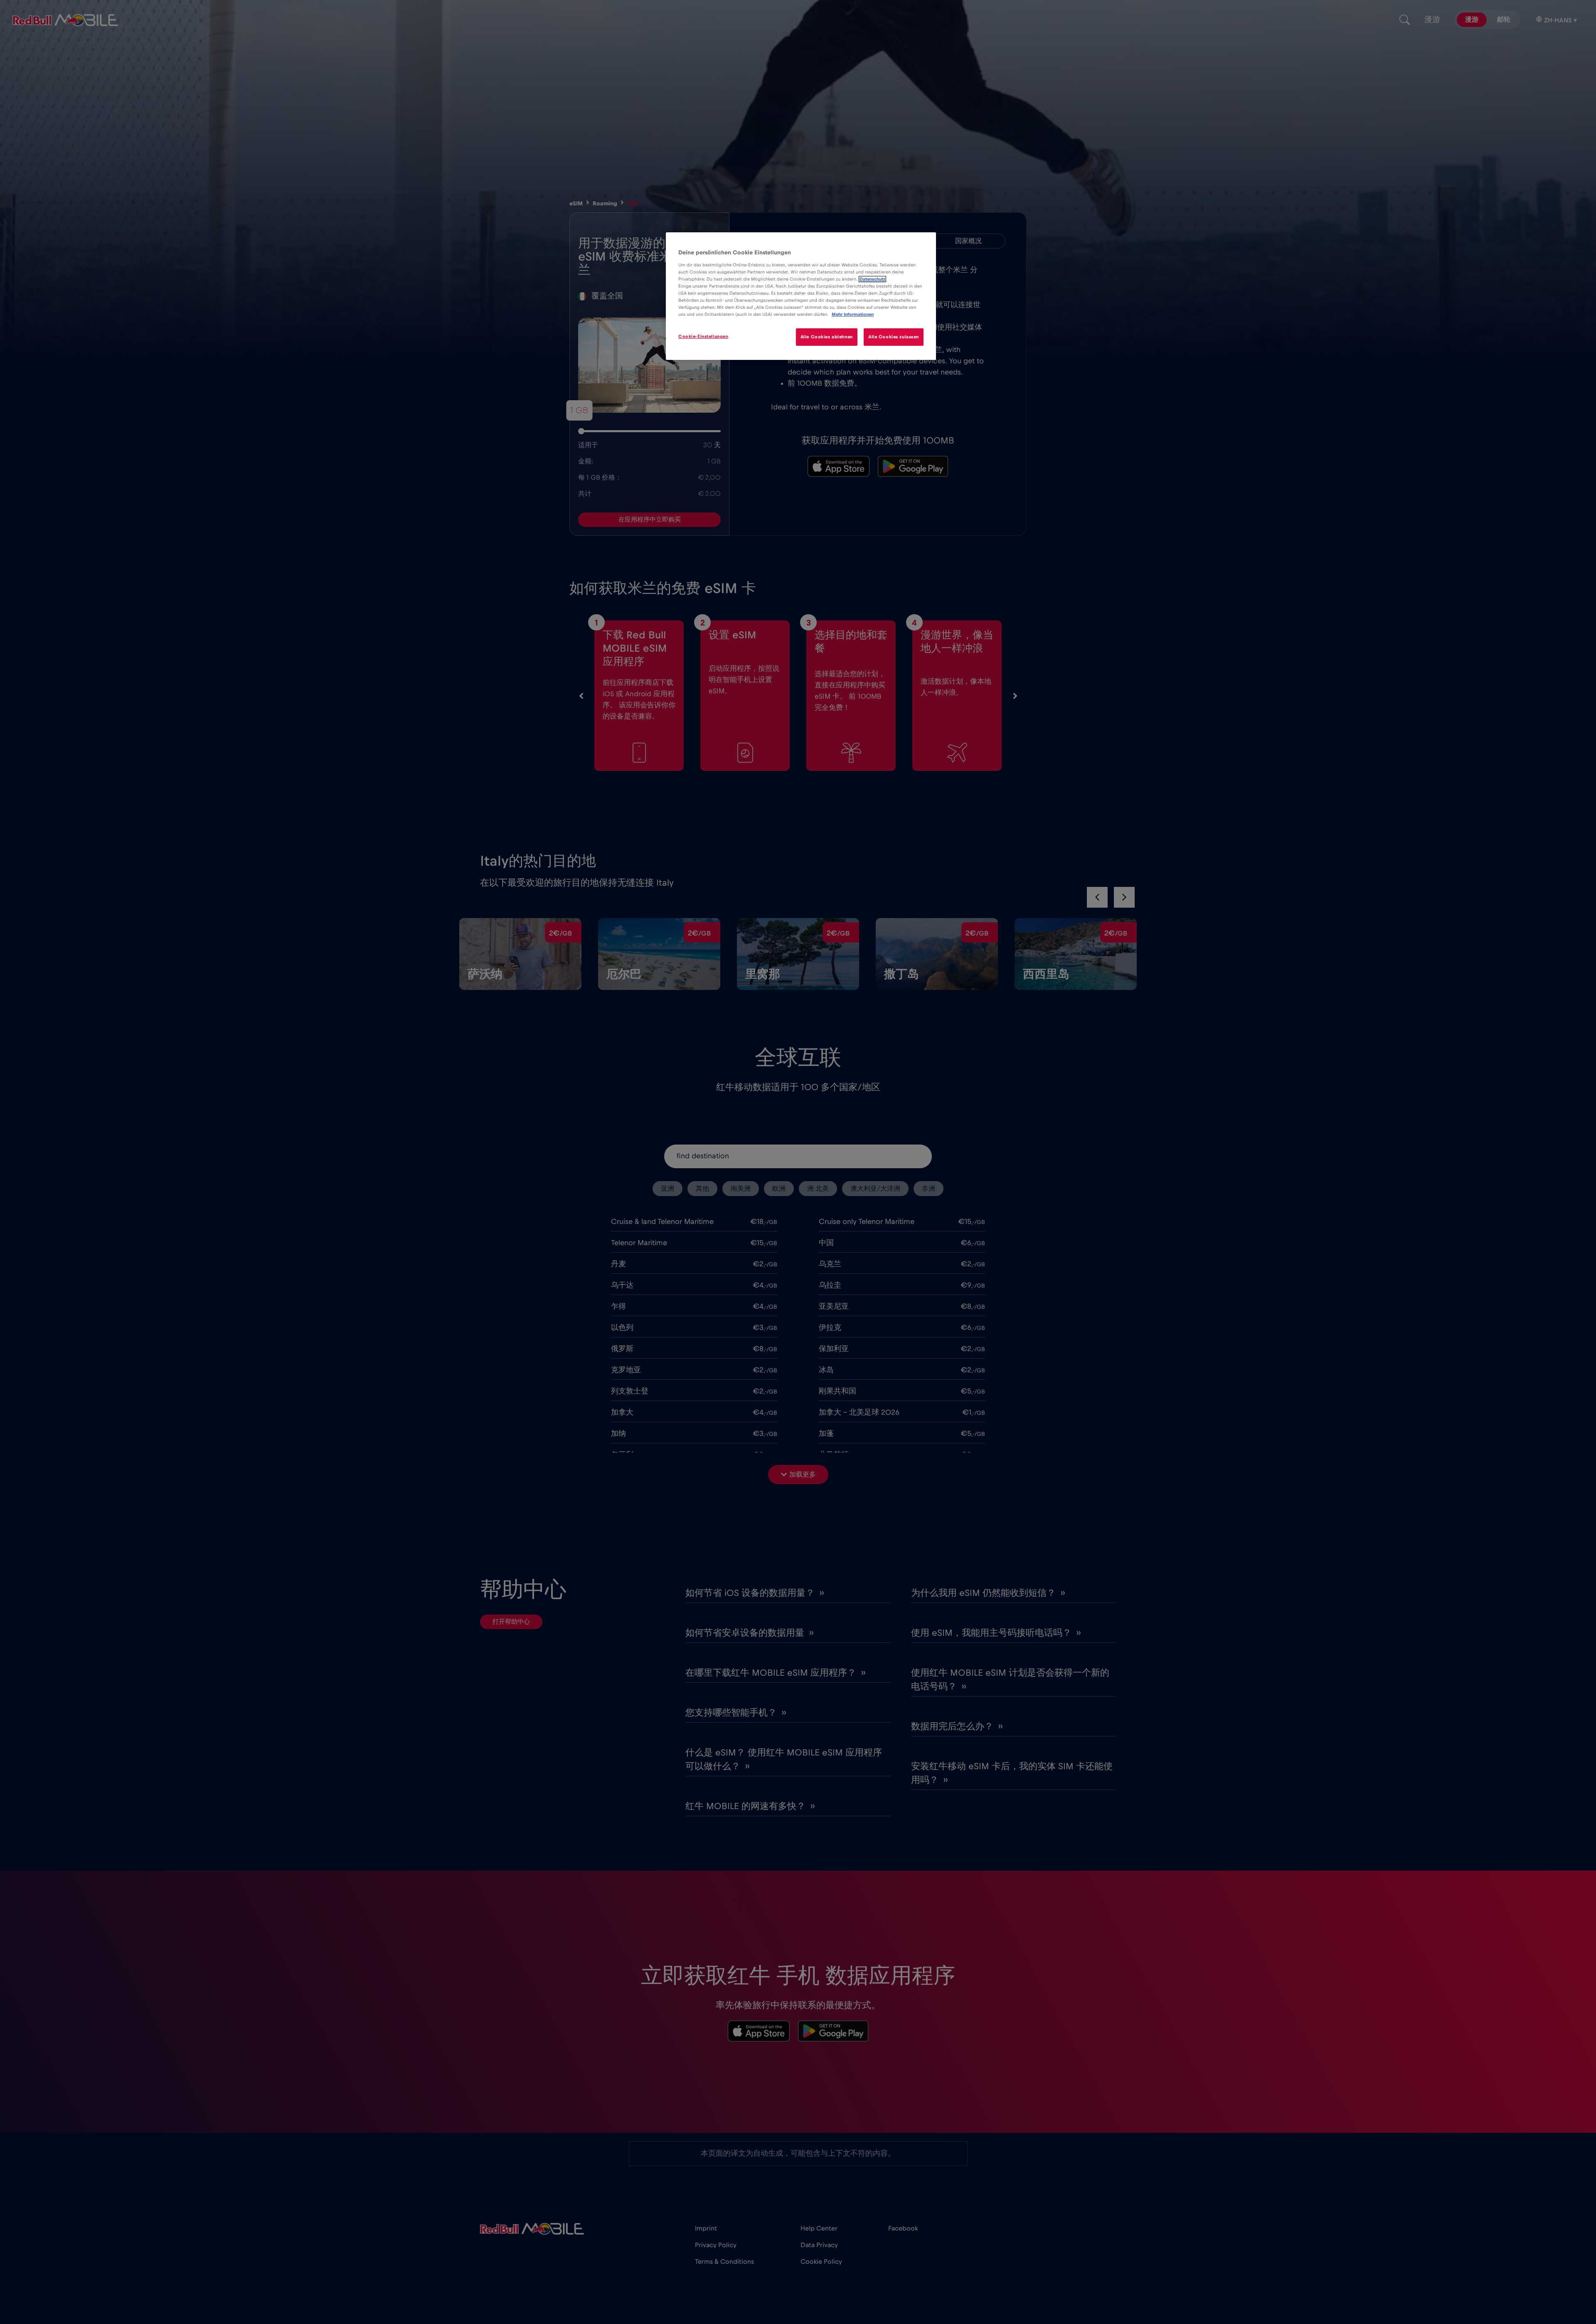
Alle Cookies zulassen (894, 337)
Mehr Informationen (853, 314)
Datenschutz (872, 279)
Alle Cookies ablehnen (827, 337)
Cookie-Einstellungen (703, 336)
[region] (801, 296)
